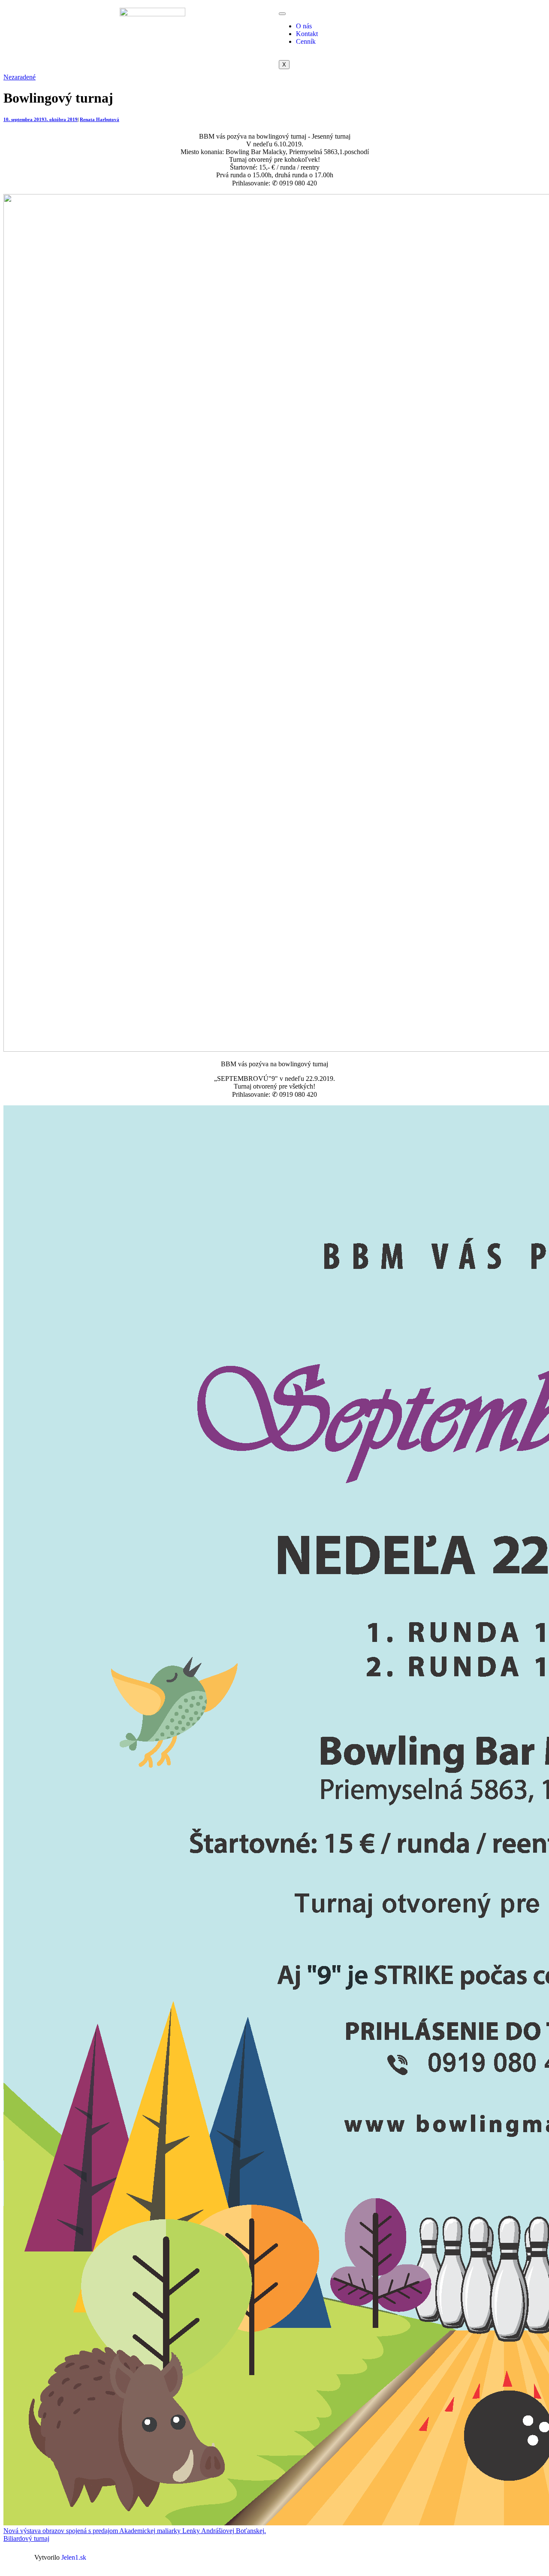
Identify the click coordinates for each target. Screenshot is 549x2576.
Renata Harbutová (100, 119)
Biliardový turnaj (26, 2538)
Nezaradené (20, 77)
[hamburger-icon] (282, 14)
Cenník (306, 41)
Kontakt (307, 34)
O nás (304, 26)
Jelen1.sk (74, 2557)
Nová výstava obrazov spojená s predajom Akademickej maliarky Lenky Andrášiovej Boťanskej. (135, 2531)
